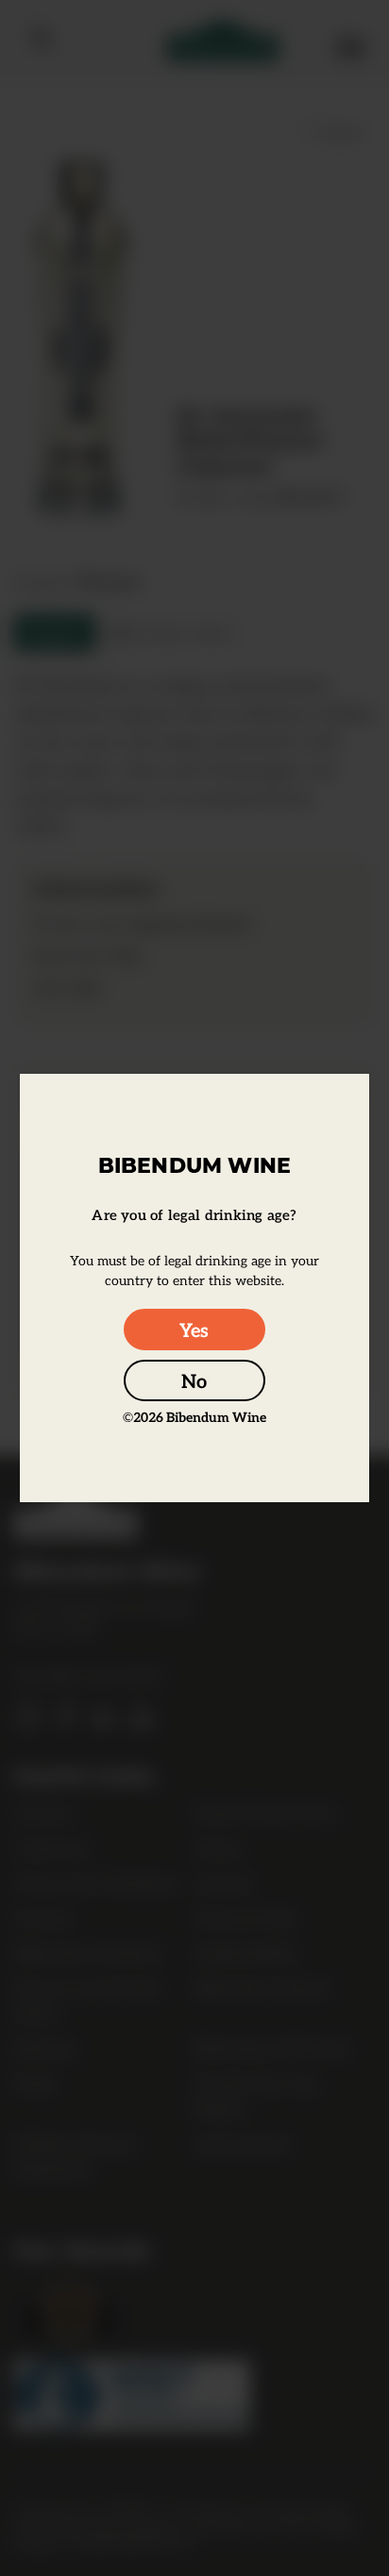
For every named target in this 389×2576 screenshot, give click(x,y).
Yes (194, 1330)
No (194, 1380)
